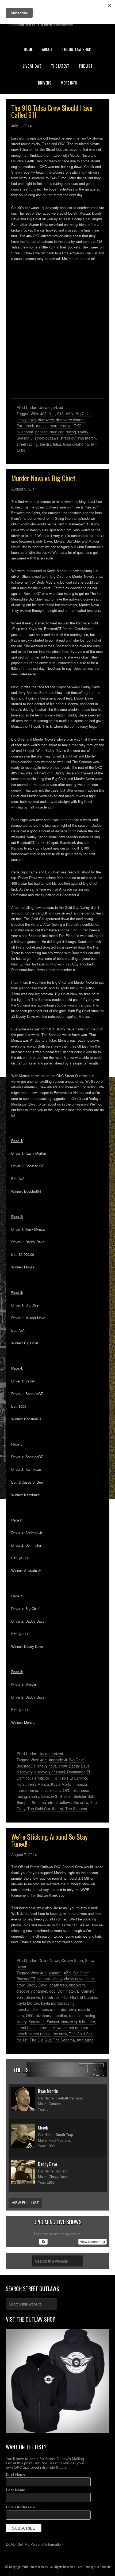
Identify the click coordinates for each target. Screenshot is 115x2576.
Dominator (76, 1772)
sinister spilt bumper (78, 2022)
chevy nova (26, 420)
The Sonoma (76, 1809)
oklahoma (25, 432)
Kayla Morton (62, 1784)
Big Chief (83, 414)
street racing (27, 444)
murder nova (61, 426)
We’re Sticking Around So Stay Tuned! (49, 1840)
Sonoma (39, 1802)
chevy (57, 1979)
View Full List (25, 2203)
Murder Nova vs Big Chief (43, 478)
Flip (54, 1778)
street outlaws (47, 438)
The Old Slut (40, 2040)
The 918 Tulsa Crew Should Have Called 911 (52, 111)
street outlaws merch (78, 438)
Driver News (49, 1960)
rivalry (83, 432)
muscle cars (51, 1790)
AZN (70, 414)
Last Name (16, 2490)
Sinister (66, 1796)
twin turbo (85, 2040)
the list (45, 444)
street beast (27, 2028)
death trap (58, 1985)
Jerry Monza (38, 1784)
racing (71, 432)
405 (43, 414)
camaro (44, 1979)
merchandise (28, 2009)
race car (57, 432)
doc (52, 1991)
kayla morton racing (58, 2003)
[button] (43, 2242)
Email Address (20, 2507)
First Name (16, 2474)
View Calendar (91, 2242)
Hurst (21, 1784)
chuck (91, 1979)
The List (22, 2070)
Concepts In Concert (97, 2567)
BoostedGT (26, 1766)
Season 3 (25, 438)
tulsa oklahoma (76, 444)
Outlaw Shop (72, 1960)
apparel (55, 1973)
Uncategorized (51, 407)
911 (52, 414)
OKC (77, 426)
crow (63, 1766)
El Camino (86, 1991)
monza (42, 426)
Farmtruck (25, 426)
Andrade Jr (58, 1760)
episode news (28, 1997)
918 (60, 414)
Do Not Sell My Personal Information (34, 2544)
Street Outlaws (39, 2567)
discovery (46, 420)
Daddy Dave (79, 1766)
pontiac (41, 432)
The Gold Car (39, 1809)
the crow (81, 1802)
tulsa (57, 444)
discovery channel (71, 420)
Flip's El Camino (73, 1778)
